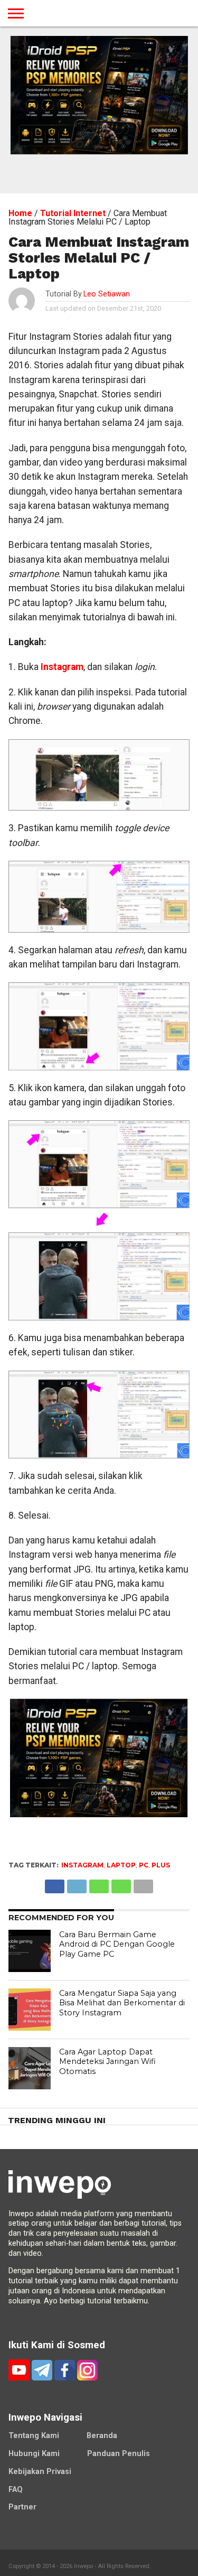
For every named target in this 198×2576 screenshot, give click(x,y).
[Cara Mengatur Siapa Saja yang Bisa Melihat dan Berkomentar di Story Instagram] (30, 2010)
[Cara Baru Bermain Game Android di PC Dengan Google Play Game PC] (30, 1951)
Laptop (121, 1865)
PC (144, 1865)
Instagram (62, 667)
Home (20, 213)
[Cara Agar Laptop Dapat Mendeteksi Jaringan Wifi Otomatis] (30, 2068)
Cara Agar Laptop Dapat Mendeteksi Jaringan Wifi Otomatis (107, 2062)
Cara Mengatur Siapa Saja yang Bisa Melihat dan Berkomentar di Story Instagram (122, 2003)
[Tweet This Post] (77, 1884)
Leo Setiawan (107, 294)
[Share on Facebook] (55, 1884)
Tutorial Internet (73, 213)
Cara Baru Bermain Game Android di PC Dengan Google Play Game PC (117, 1944)
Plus (161, 1865)
